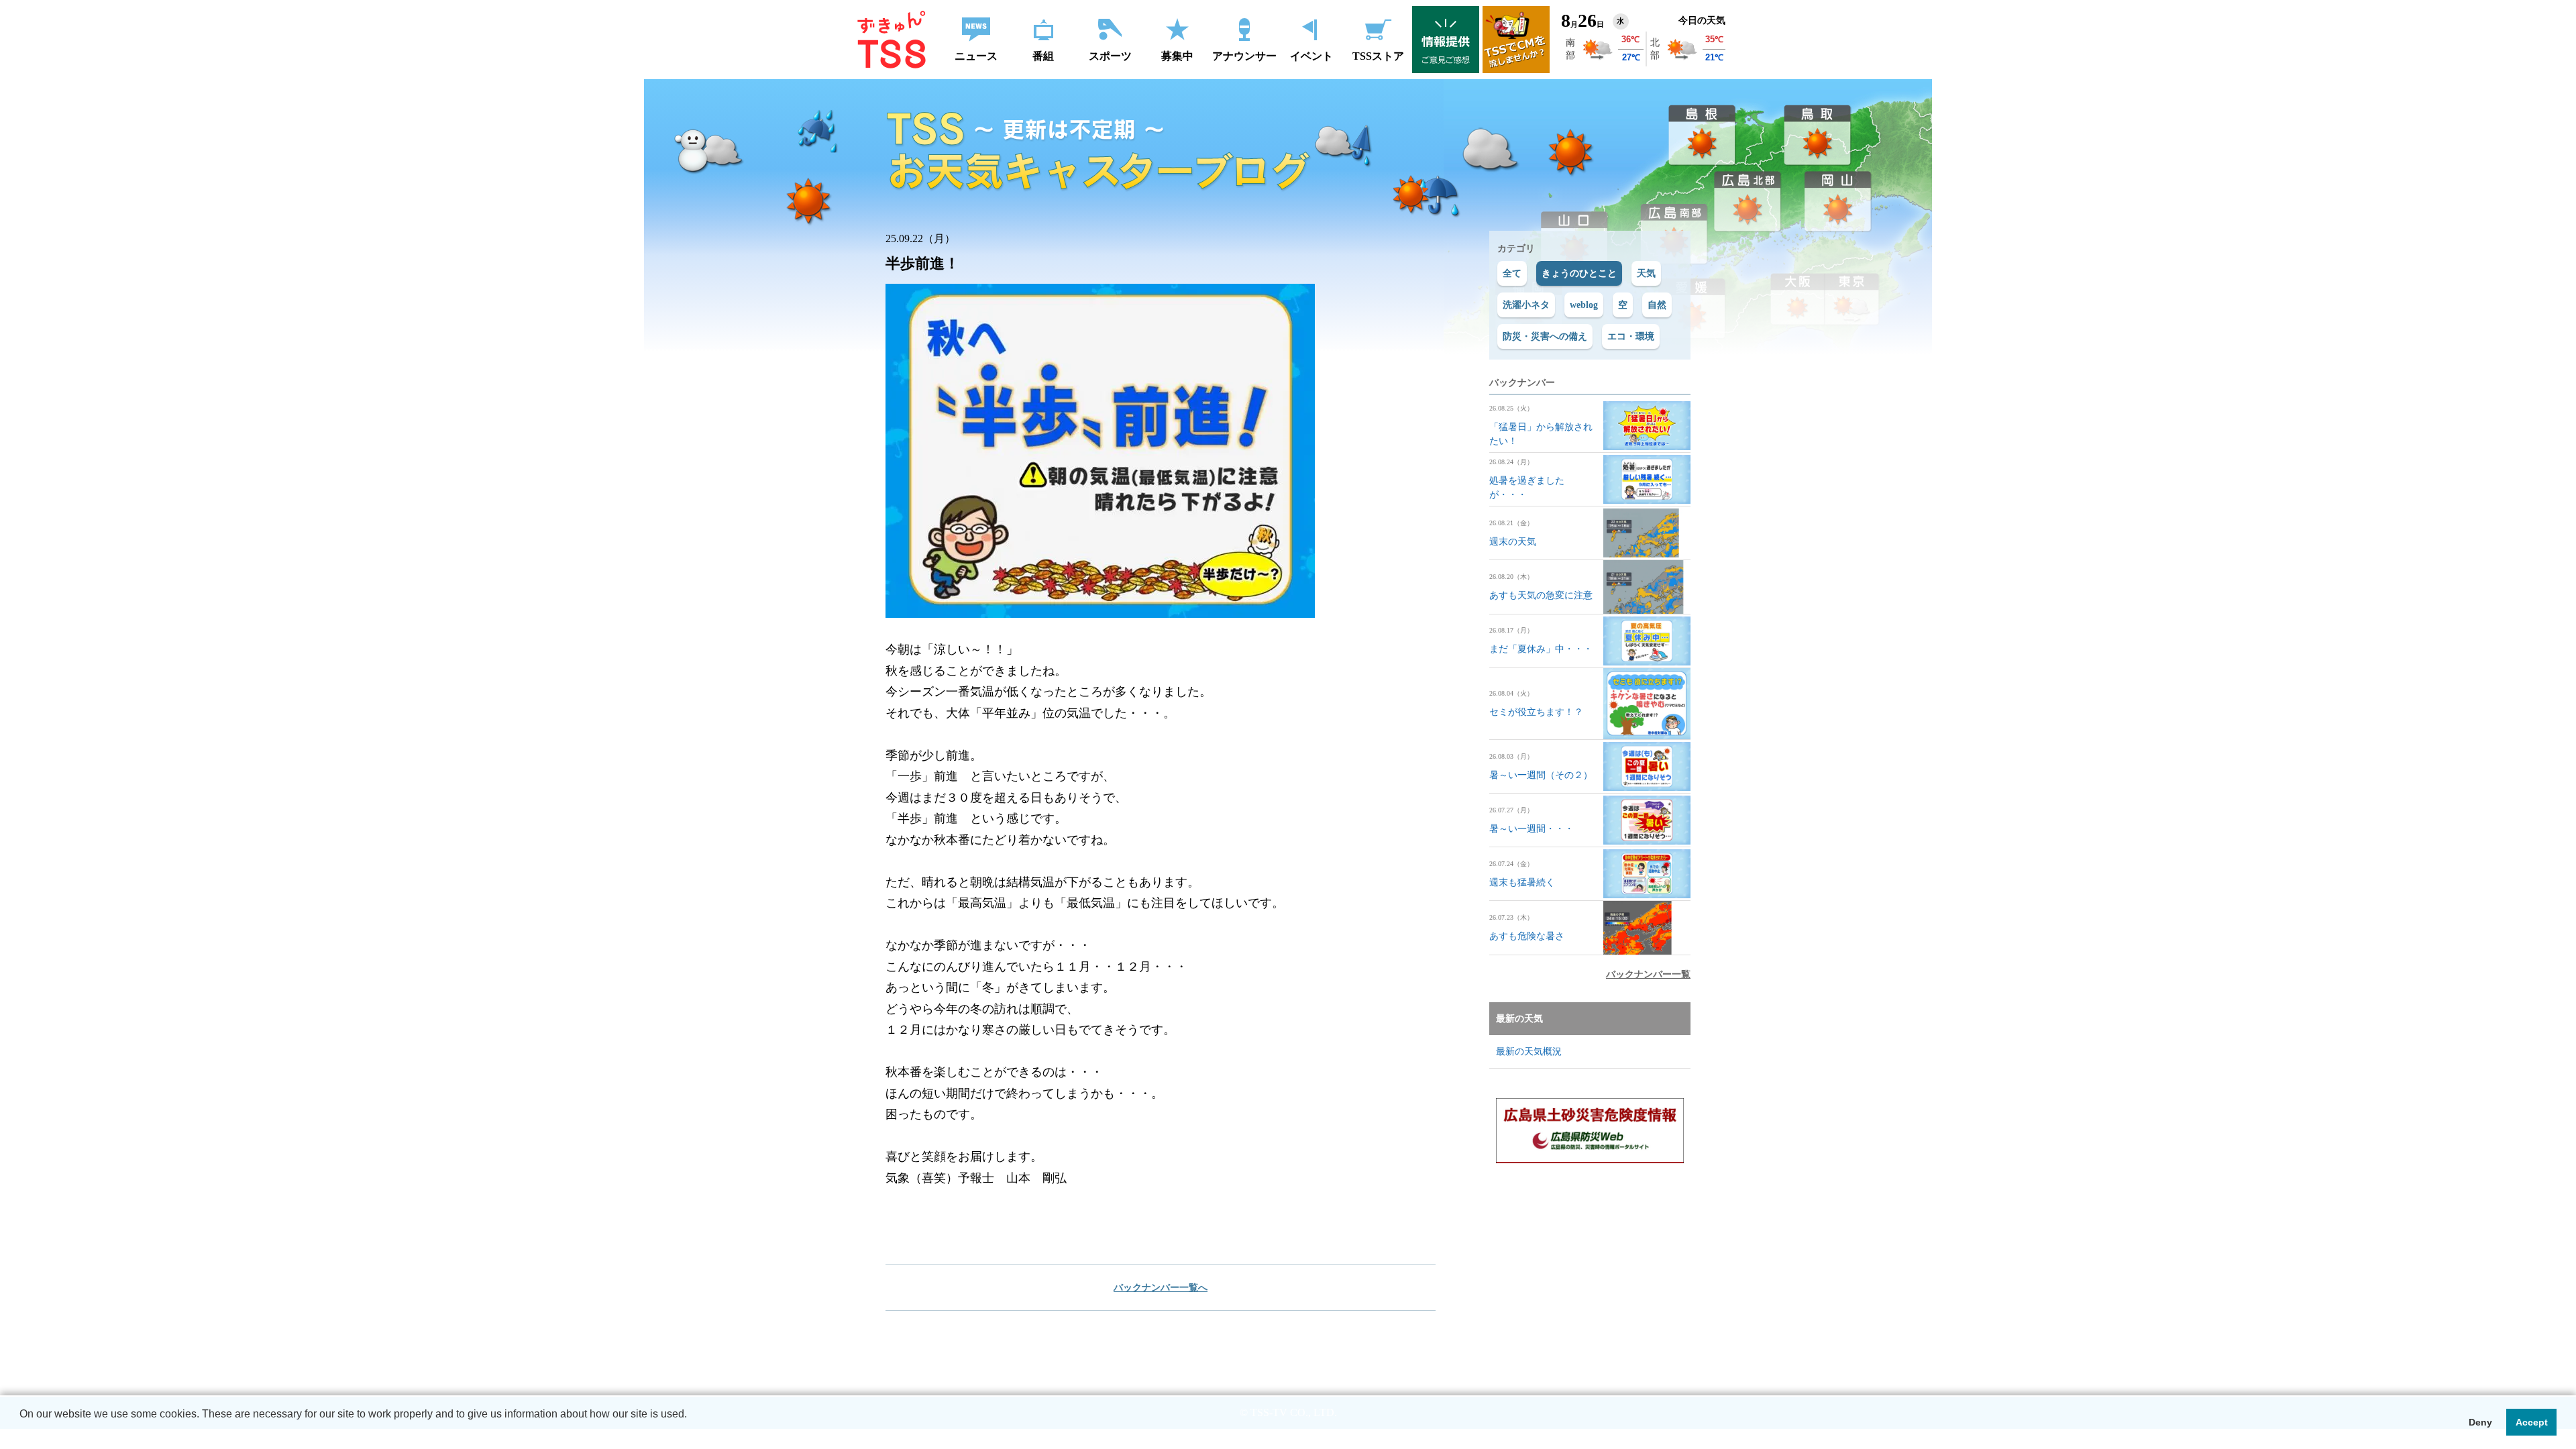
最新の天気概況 (1529, 1052)
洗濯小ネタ (1526, 305)
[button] (21, 1432)
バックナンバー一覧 (1648, 974)
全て (1512, 273)
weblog (1584, 305)
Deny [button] (2480, 1422)
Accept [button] (2532, 1422)
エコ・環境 (1631, 336)
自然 (1657, 305)
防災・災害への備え (1545, 336)
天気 (1646, 273)
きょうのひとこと (1579, 273)
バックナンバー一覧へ (1161, 1288)
